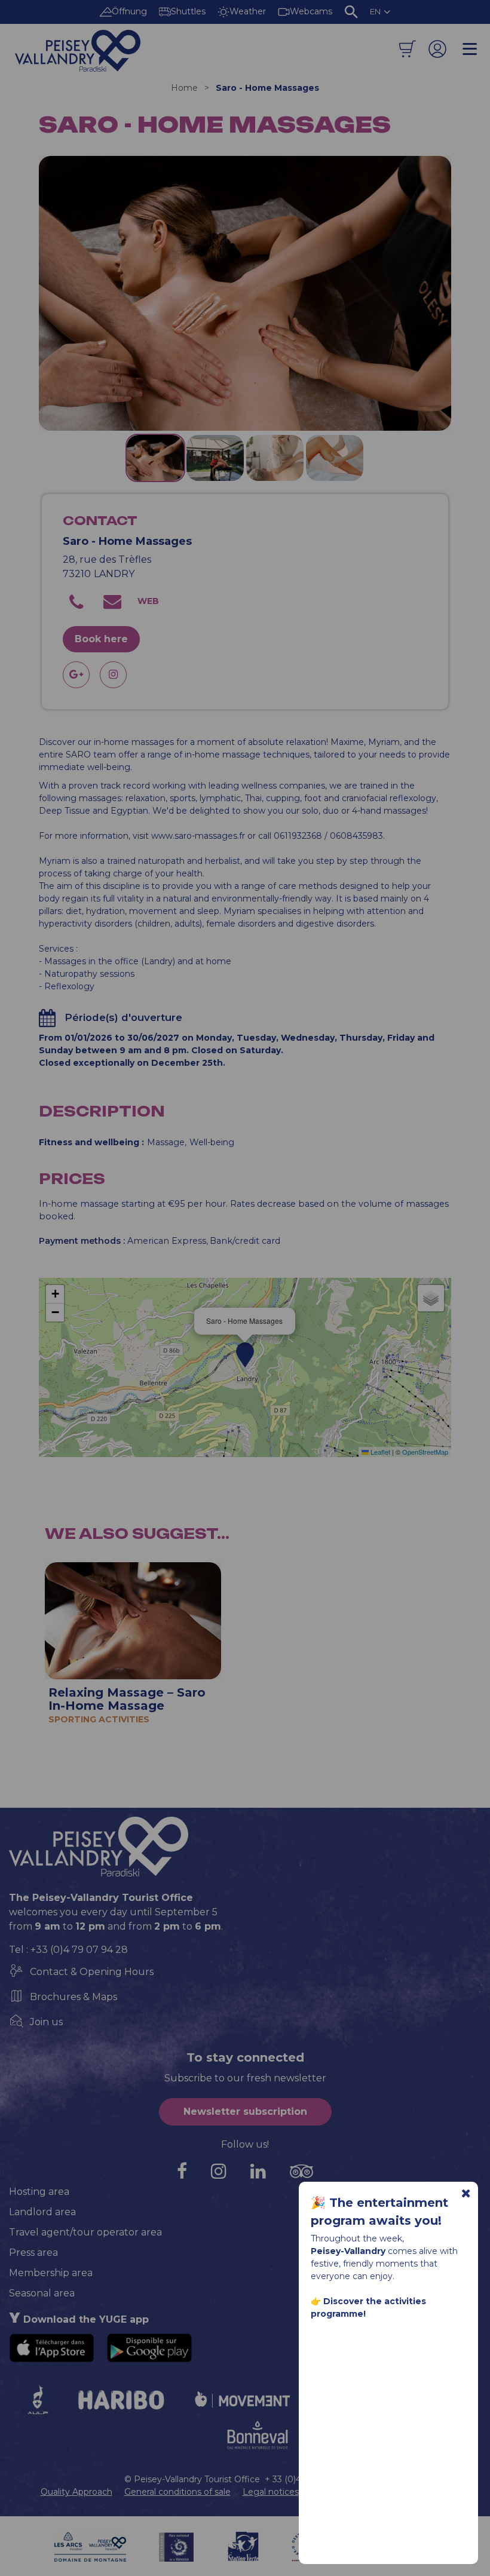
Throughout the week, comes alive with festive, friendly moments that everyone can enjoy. (384, 2276)
